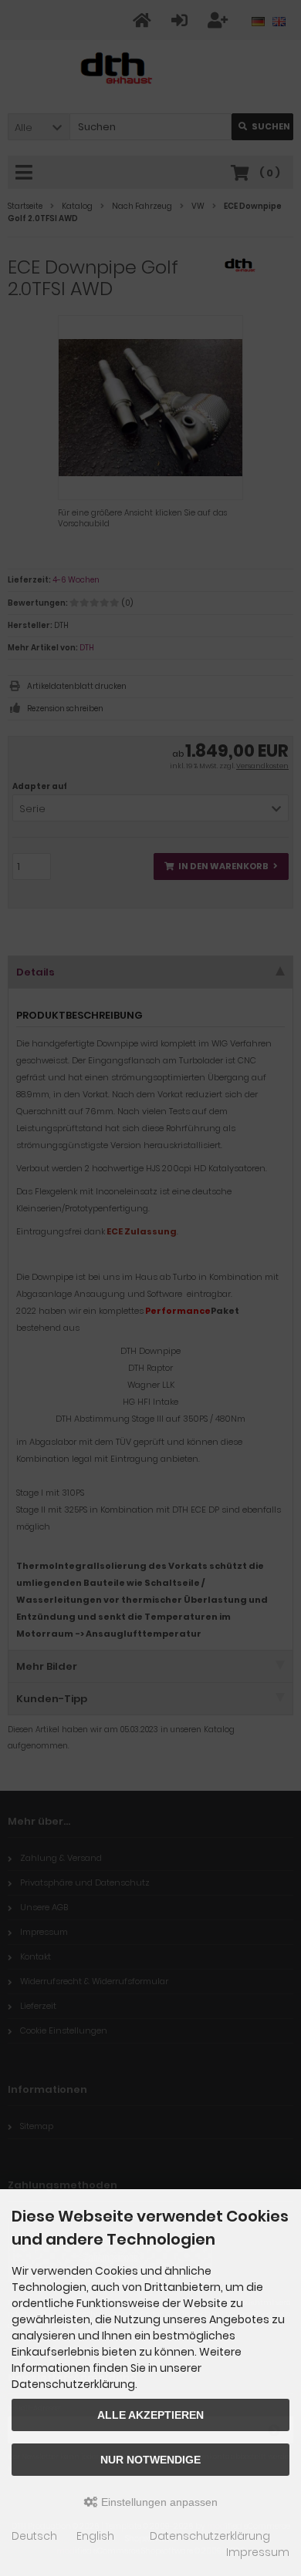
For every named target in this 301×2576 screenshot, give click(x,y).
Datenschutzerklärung (210, 2536)
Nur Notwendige (150, 2460)
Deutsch (34, 2536)
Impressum (258, 2552)
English (95, 2536)
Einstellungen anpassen (158, 2502)
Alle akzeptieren (150, 2415)
